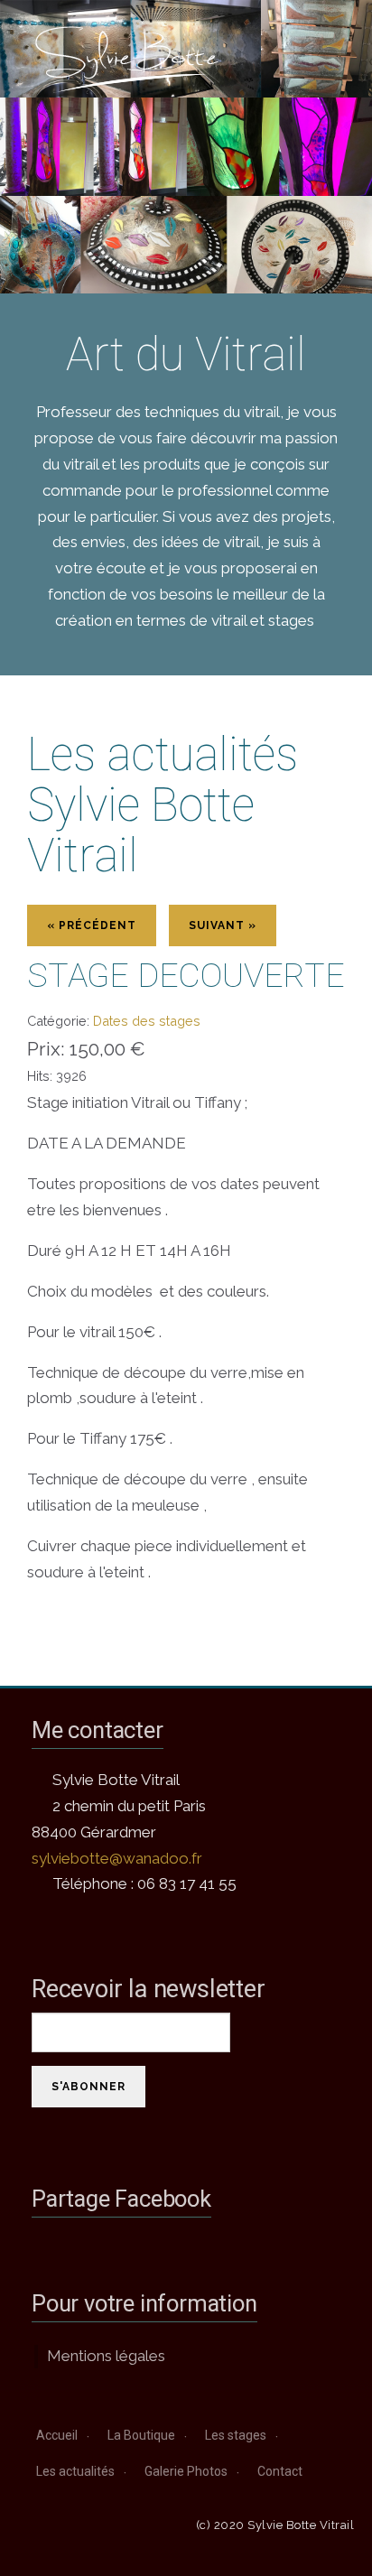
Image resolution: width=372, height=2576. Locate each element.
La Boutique (141, 2435)
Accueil (57, 2435)
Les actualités (75, 2471)
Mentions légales (106, 2356)
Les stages (236, 2435)
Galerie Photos (186, 2471)
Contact (280, 2471)
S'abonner (88, 2087)
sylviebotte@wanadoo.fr (117, 1858)
